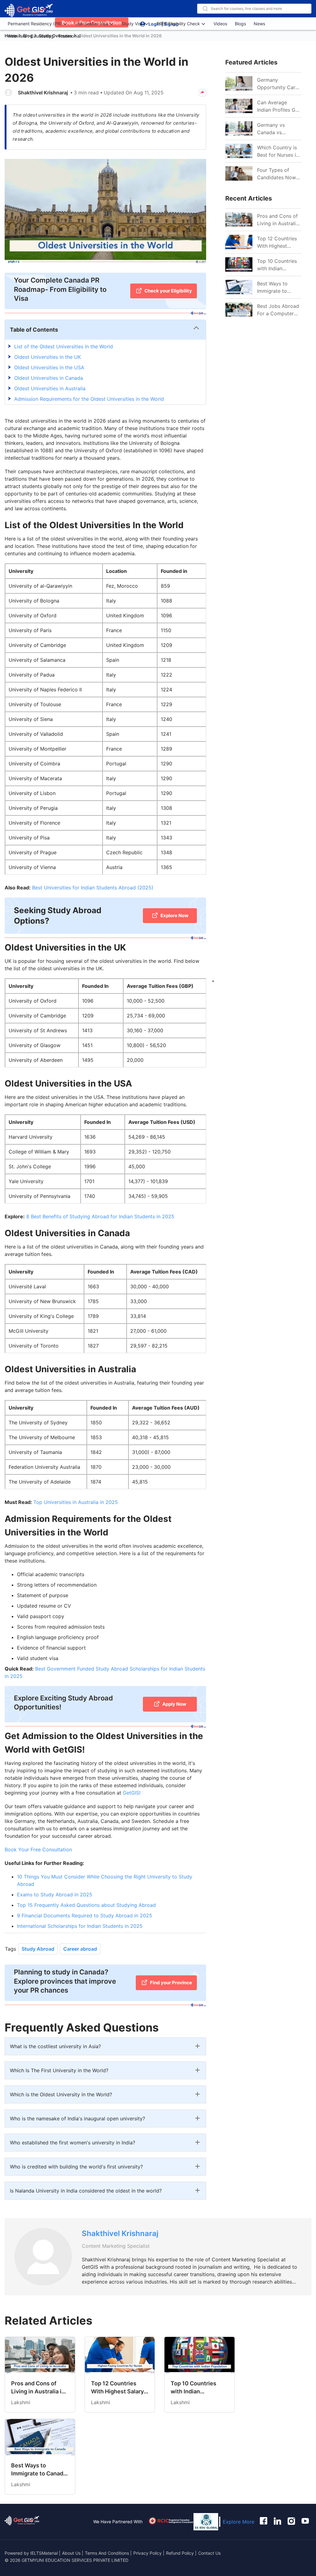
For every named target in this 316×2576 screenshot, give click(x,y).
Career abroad (80, 1949)
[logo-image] (29, 11)
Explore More (239, 2522)
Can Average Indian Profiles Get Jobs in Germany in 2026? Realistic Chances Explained (279, 106)
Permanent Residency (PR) (35, 24)
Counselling (42, 36)
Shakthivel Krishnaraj (43, 93)
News (259, 24)
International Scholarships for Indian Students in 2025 (80, 1926)
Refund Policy (180, 2553)
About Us (72, 2553)
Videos (220, 24)
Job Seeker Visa (92, 24)
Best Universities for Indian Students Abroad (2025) (93, 888)
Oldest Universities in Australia (50, 388)
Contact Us (209, 2553)
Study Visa (132, 24)
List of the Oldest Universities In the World (64, 346)
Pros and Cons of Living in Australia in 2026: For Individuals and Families (278, 220)
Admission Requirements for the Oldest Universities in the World (89, 399)
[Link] (239, 220)
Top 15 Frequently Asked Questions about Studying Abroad (86, 1905)
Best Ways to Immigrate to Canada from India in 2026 (279, 288)
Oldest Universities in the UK (48, 357)
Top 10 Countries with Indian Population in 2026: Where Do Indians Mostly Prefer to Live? (277, 265)
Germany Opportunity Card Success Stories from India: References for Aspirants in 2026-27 (279, 84)
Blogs (240, 24)
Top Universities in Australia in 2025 (76, 1502)
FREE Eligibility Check (178, 24)
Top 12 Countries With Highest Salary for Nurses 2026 (277, 242)
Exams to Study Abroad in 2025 (55, 1895)
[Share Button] (202, 93)
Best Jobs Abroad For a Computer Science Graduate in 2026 (278, 310)
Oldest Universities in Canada (49, 378)
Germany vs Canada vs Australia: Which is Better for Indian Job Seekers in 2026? (278, 129)
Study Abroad (38, 1949)
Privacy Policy (148, 2553)
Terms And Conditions (108, 2553)
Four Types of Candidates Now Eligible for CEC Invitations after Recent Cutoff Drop (276, 174)
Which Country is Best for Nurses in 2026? (278, 151)
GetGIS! (131, 1793)
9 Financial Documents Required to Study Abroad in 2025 (85, 1915)
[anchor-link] (22, 2522)
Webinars (17, 36)
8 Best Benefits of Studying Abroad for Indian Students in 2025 (100, 1216)
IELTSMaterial (44, 2553)
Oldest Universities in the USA (49, 367)
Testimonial (69, 36)
